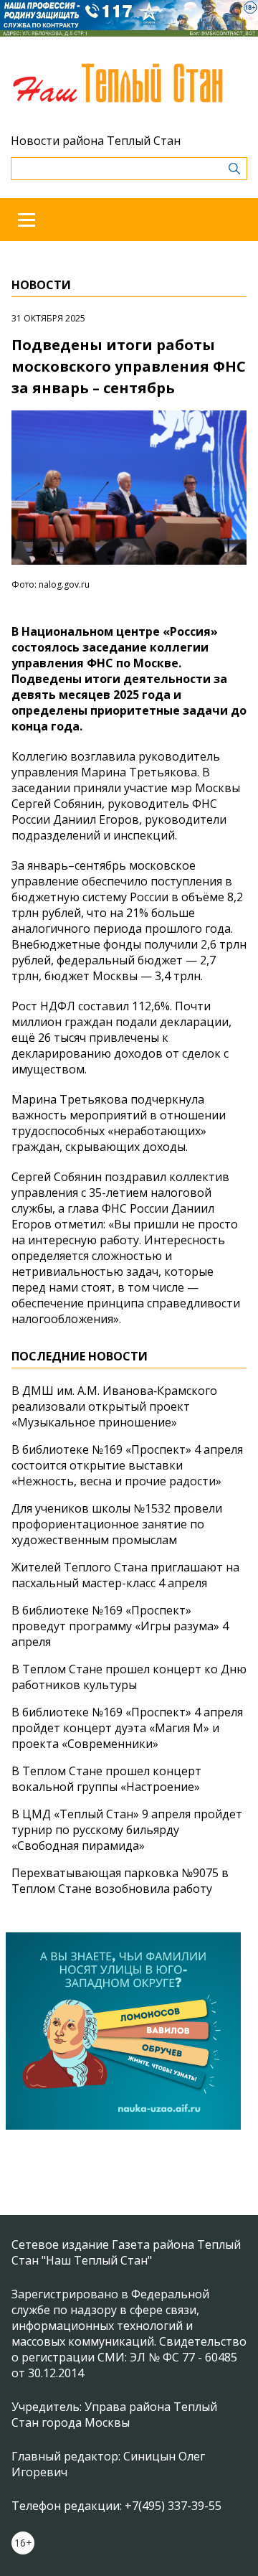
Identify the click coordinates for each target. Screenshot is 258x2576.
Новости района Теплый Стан (96, 141)
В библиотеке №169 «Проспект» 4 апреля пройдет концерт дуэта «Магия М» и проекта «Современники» (127, 1728)
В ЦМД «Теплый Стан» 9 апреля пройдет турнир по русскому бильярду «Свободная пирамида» (127, 1830)
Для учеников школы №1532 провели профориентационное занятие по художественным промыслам (117, 1524)
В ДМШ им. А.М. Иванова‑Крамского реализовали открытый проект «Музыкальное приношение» (114, 1406)
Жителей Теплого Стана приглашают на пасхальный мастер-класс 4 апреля (125, 1575)
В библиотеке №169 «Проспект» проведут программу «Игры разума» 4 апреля (120, 1626)
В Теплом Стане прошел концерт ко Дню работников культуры (129, 1677)
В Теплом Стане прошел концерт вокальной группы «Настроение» (106, 1779)
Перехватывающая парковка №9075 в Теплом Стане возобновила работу (120, 1881)
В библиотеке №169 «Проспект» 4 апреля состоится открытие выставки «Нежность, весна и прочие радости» (127, 1465)
